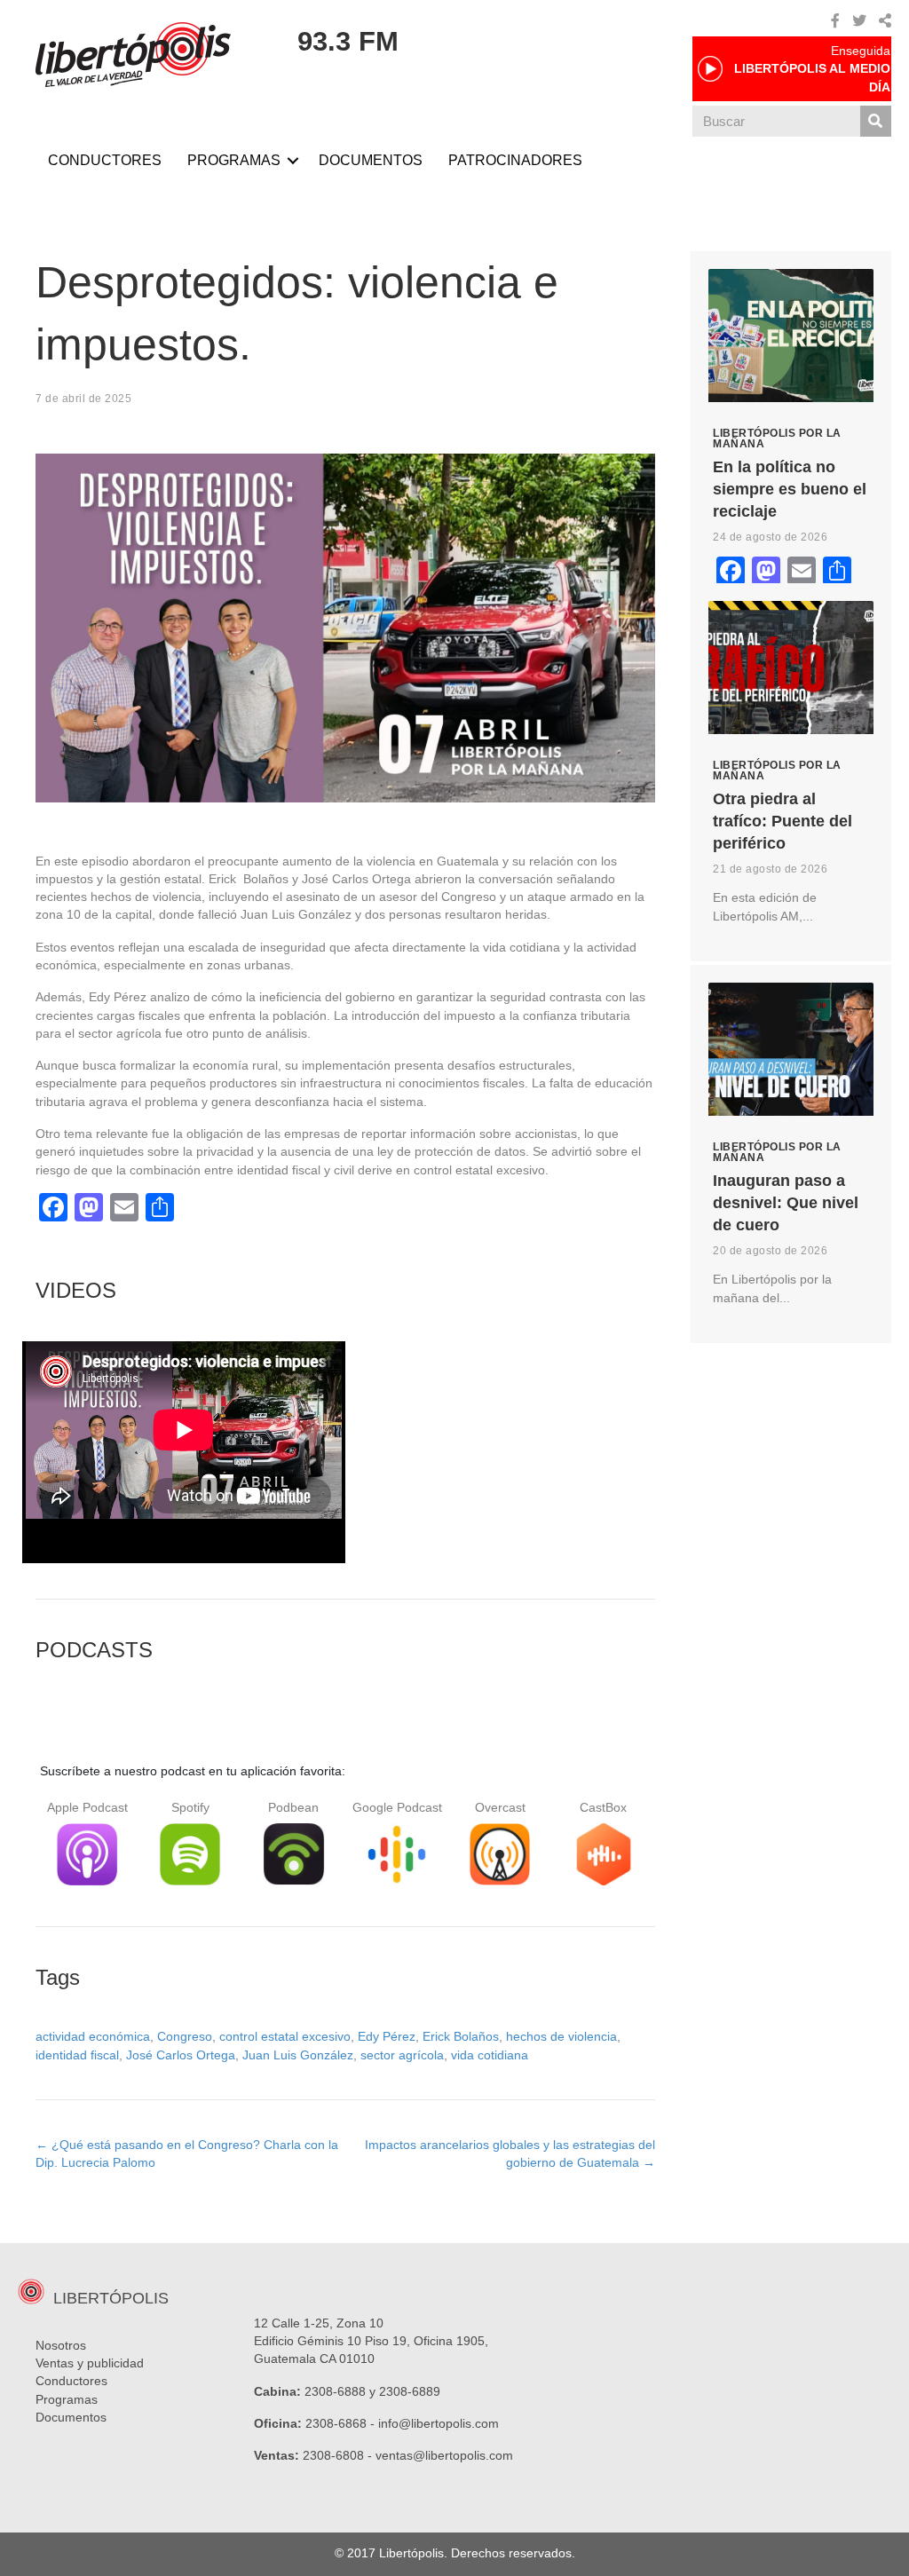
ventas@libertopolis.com (444, 2455)
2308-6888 (335, 2391)
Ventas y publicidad (90, 2363)
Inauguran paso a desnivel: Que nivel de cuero (786, 1203)
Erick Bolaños (461, 2036)
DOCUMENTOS (371, 160)
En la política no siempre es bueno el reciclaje (790, 489)
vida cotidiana (490, 2055)
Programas (67, 2399)
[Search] (876, 121)
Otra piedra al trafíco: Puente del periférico (783, 821)
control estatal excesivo (285, 2036)
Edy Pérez (387, 2036)
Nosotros (61, 2345)
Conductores (71, 2381)
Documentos (71, 2417)
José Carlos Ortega (181, 2055)
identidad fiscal (77, 2055)
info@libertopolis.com (439, 2423)
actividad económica (93, 2036)
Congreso (185, 2036)
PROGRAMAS (234, 160)
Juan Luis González (298, 2055)
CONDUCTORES (105, 160)
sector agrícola (402, 2055)
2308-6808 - (339, 2455)
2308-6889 (410, 2391)
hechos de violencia (561, 2036)
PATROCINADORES (515, 160)
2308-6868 (336, 2423)
